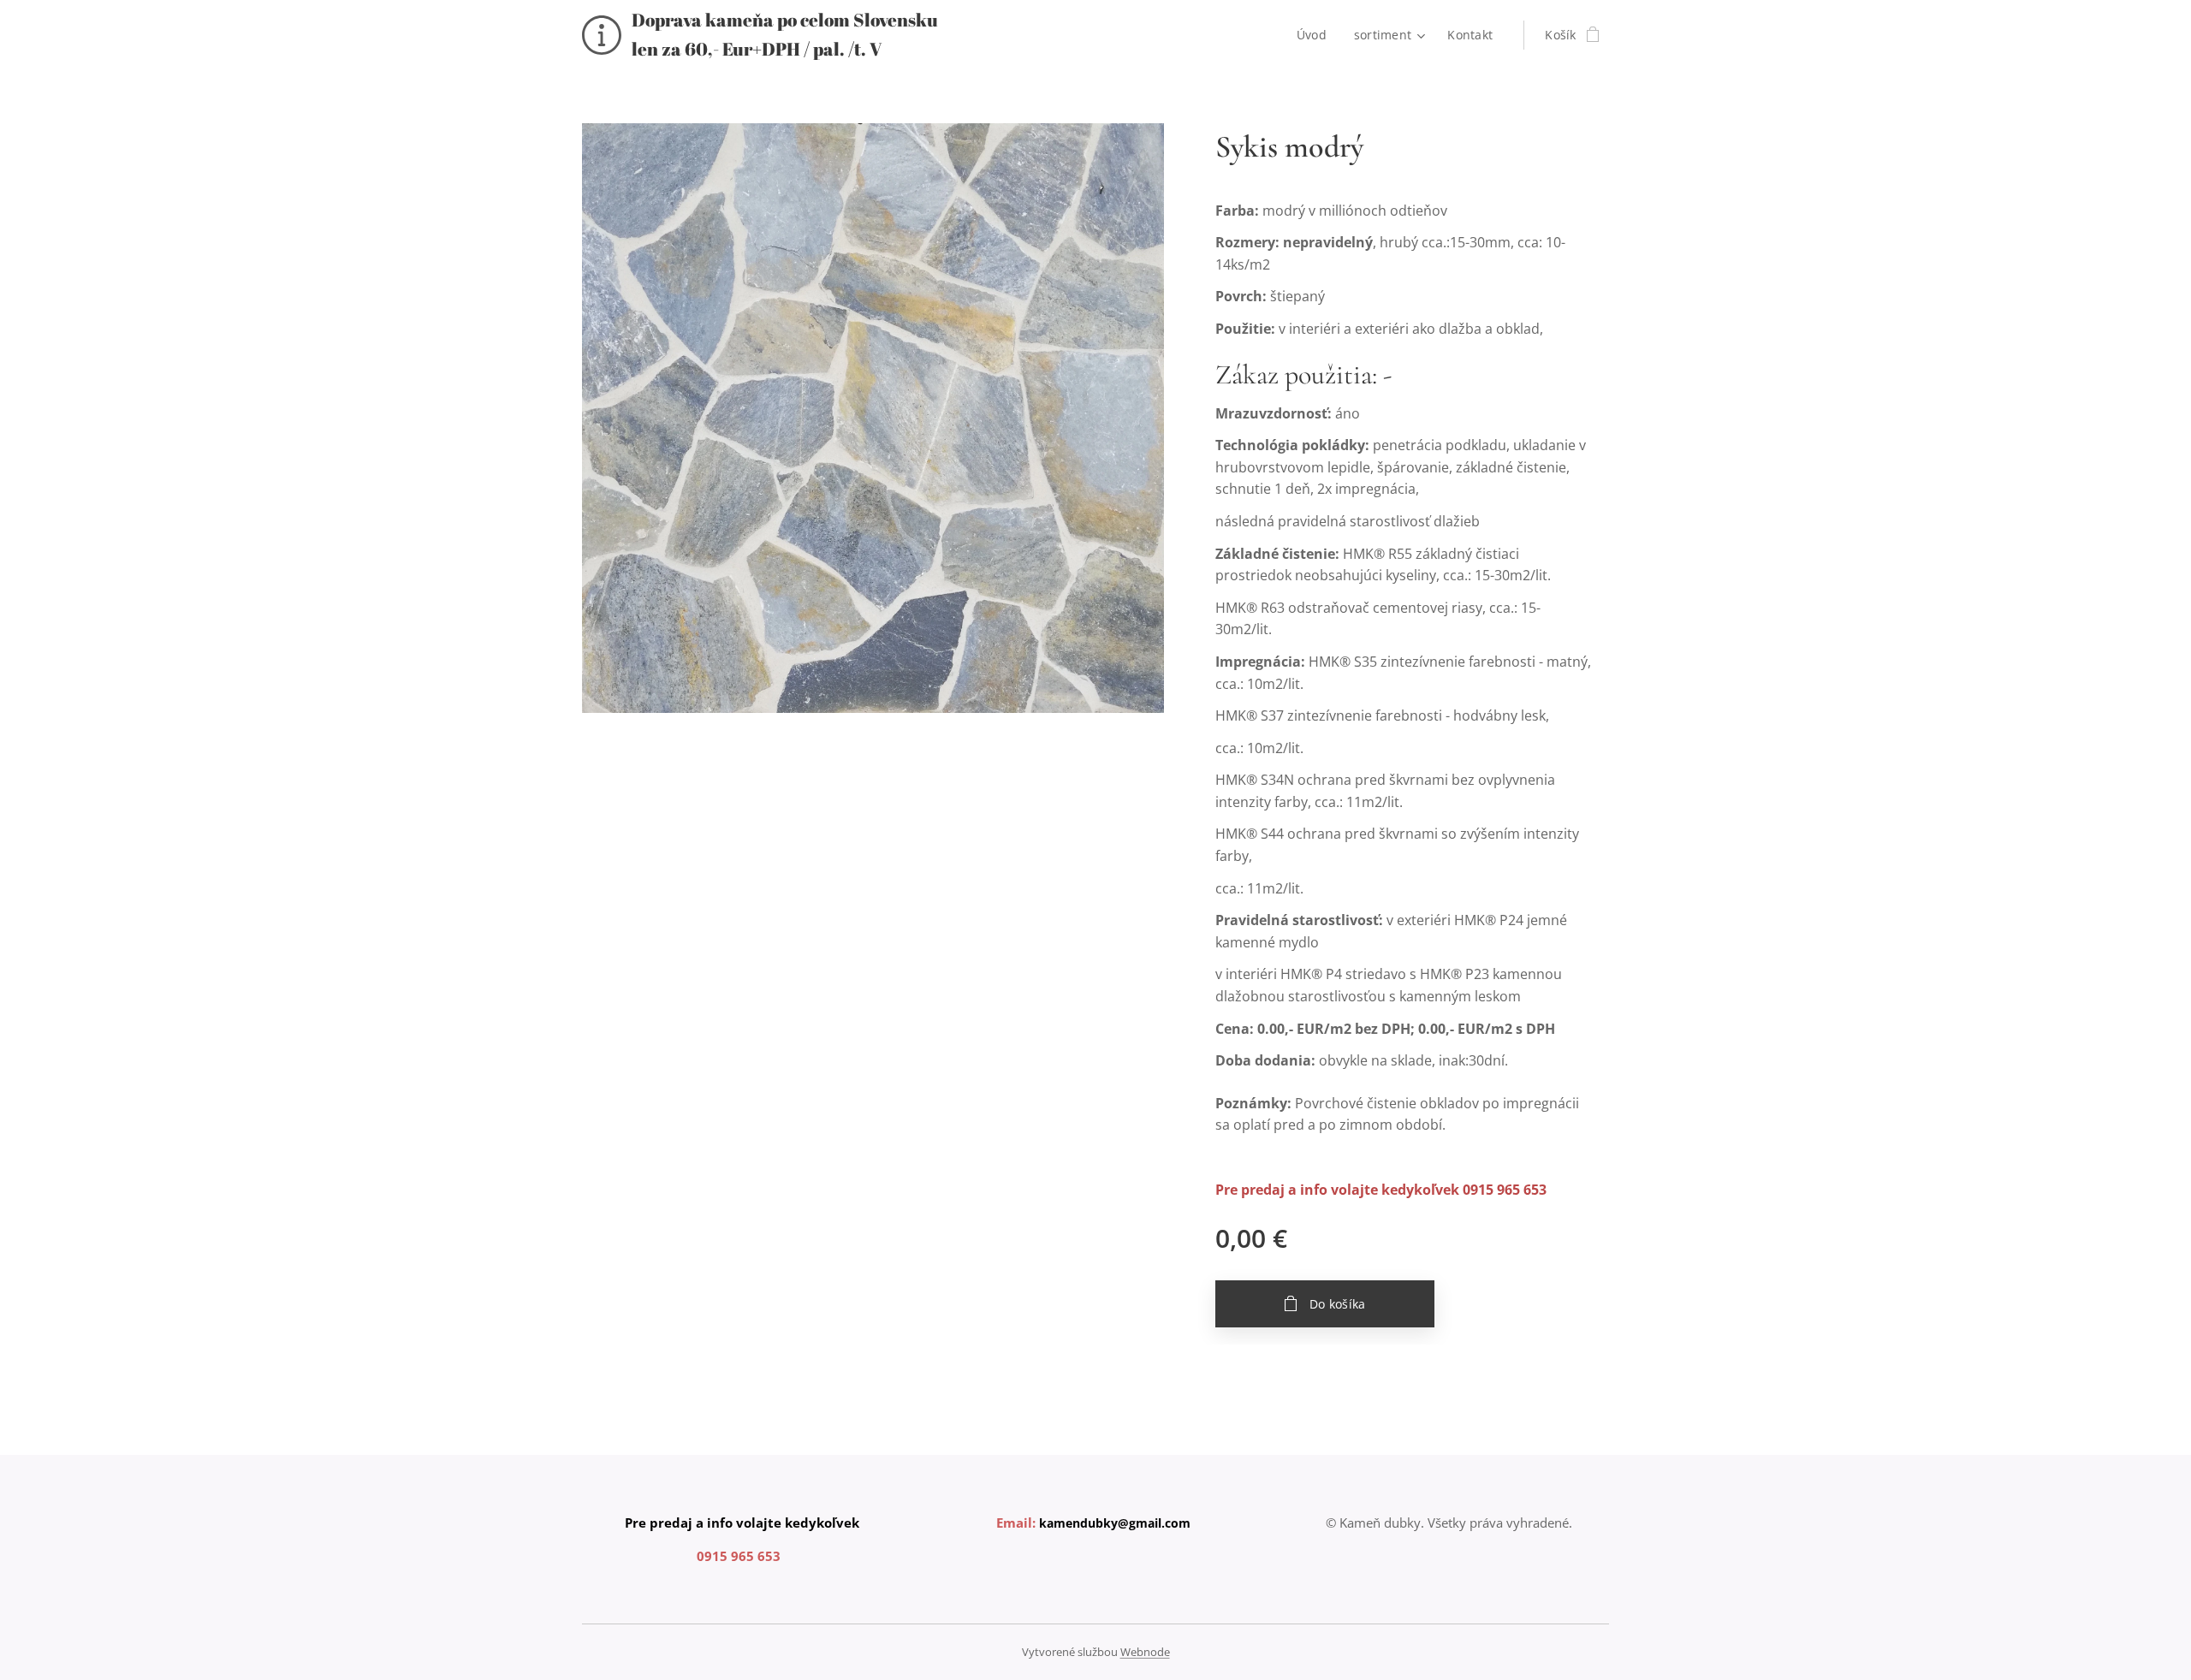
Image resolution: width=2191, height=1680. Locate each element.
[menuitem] (1316, 35)
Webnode (1145, 1652)
